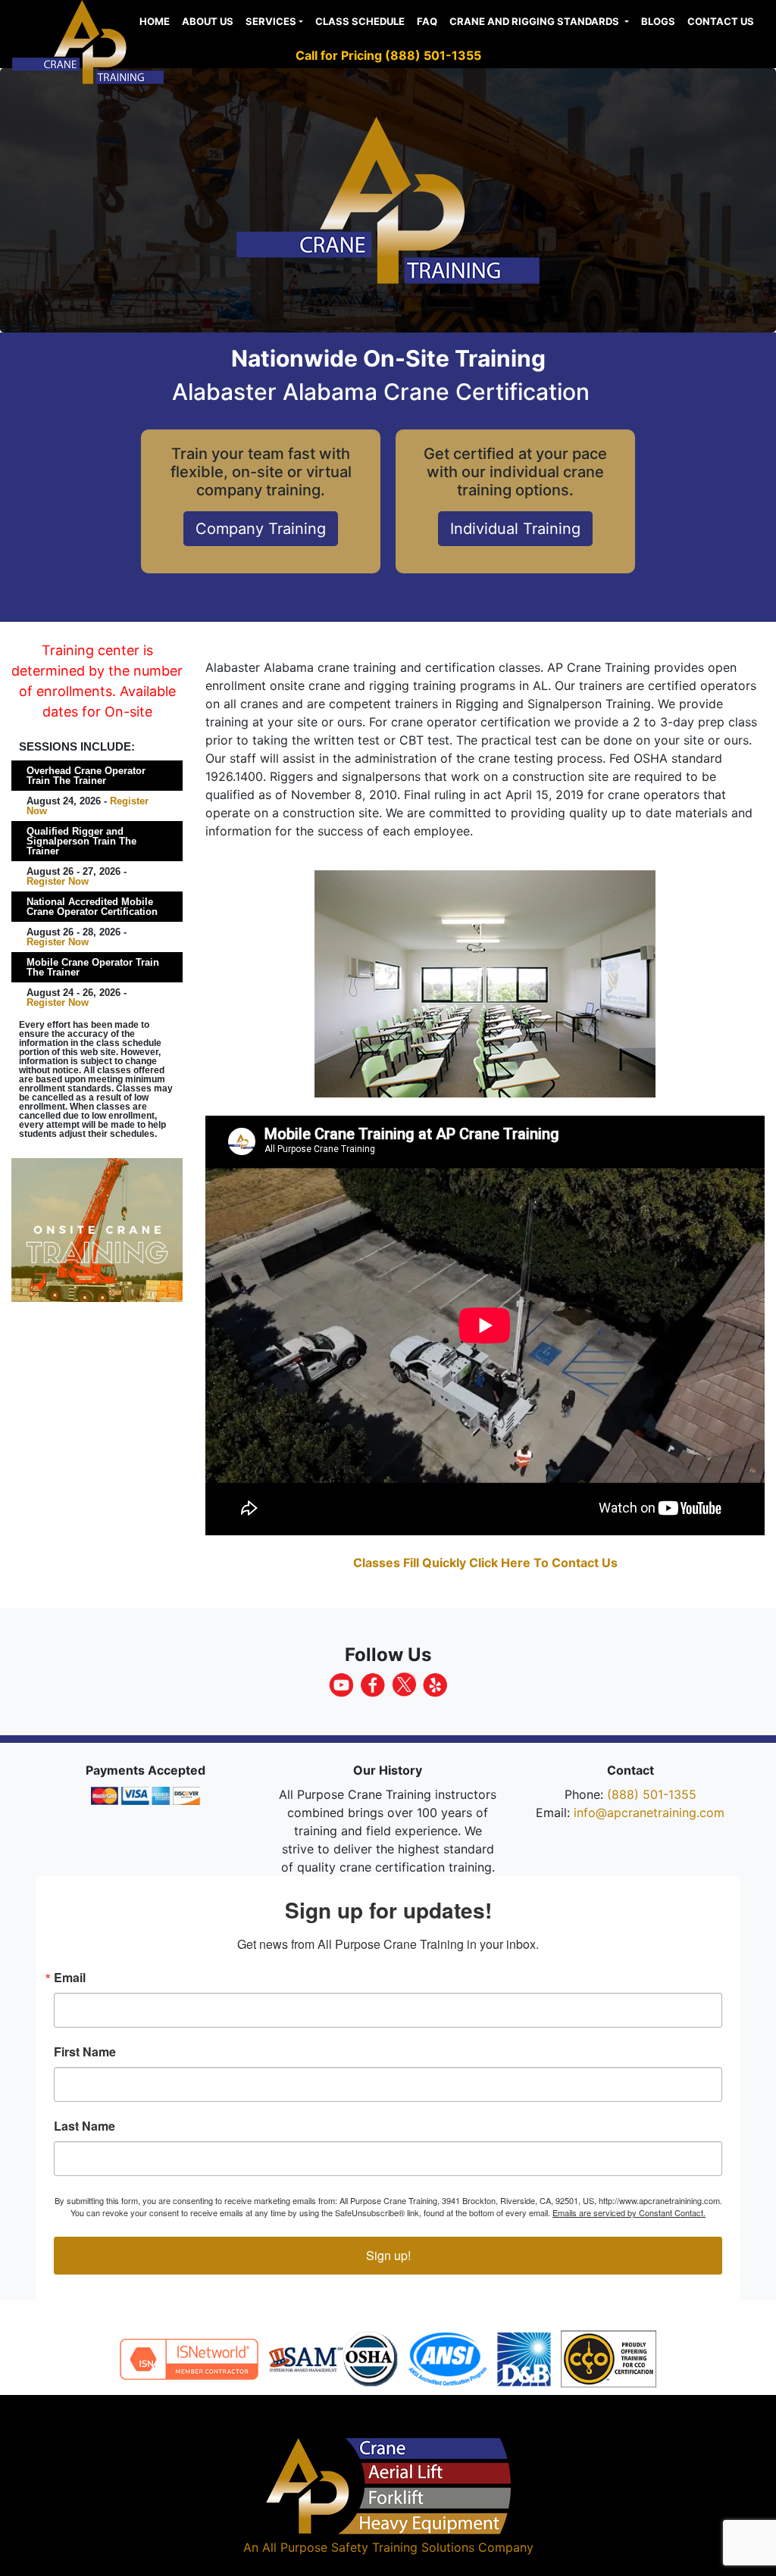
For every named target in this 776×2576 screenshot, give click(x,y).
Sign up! (388, 2255)
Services (271, 21)
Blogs (658, 21)
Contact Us (721, 21)
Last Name (84, 2126)
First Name (85, 2052)
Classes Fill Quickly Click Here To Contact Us (485, 1563)
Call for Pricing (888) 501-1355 (388, 55)
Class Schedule (360, 21)
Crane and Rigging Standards (535, 21)
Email (70, 1978)
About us (208, 21)
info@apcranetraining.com (649, 1813)
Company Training (261, 529)
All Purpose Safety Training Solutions (368, 2547)
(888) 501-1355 (652, 1794)
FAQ (427, 21)
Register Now (58, 881)
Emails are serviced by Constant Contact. (629, 2212)
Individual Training (515, 529)
